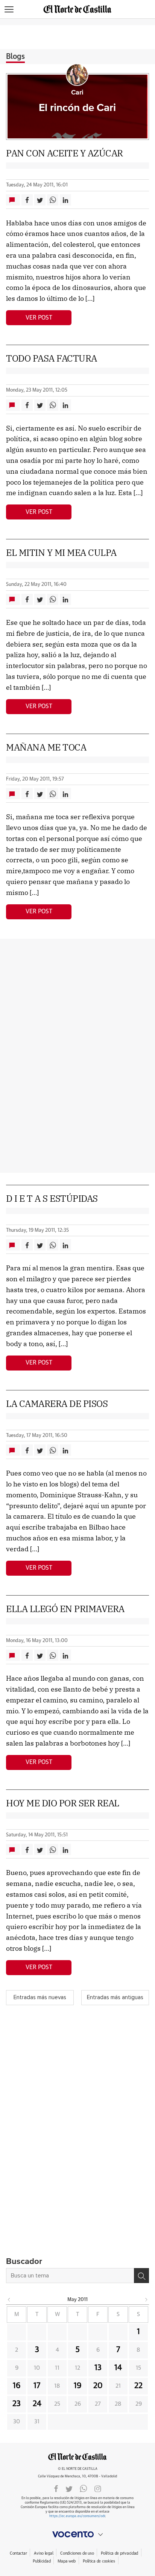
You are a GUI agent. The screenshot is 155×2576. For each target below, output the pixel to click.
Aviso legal (43, 2553)
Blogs (15, 57)
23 (17, 2404)
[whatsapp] (84, 2488)
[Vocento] (77, 2534)
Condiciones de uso (77, 2553)
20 (98, 2386)
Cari (77, 93)
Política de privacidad (119, 2553)
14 (118, 2368)
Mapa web (67, 2561)
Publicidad (42, 2561)
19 (78, 2386)
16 (17, 2386)
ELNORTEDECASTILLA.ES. (77, 2457)
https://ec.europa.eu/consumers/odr (77, 2516)
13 (98, 2368)
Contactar (18, 2553)
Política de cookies (99, 2561)
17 (37, 2386)
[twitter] (69, 2488)
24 (37, 2404)
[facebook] (56, 2488)
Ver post (39, 318)
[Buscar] (141, 2276)
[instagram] (98, 2488)
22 (138, 2386)
